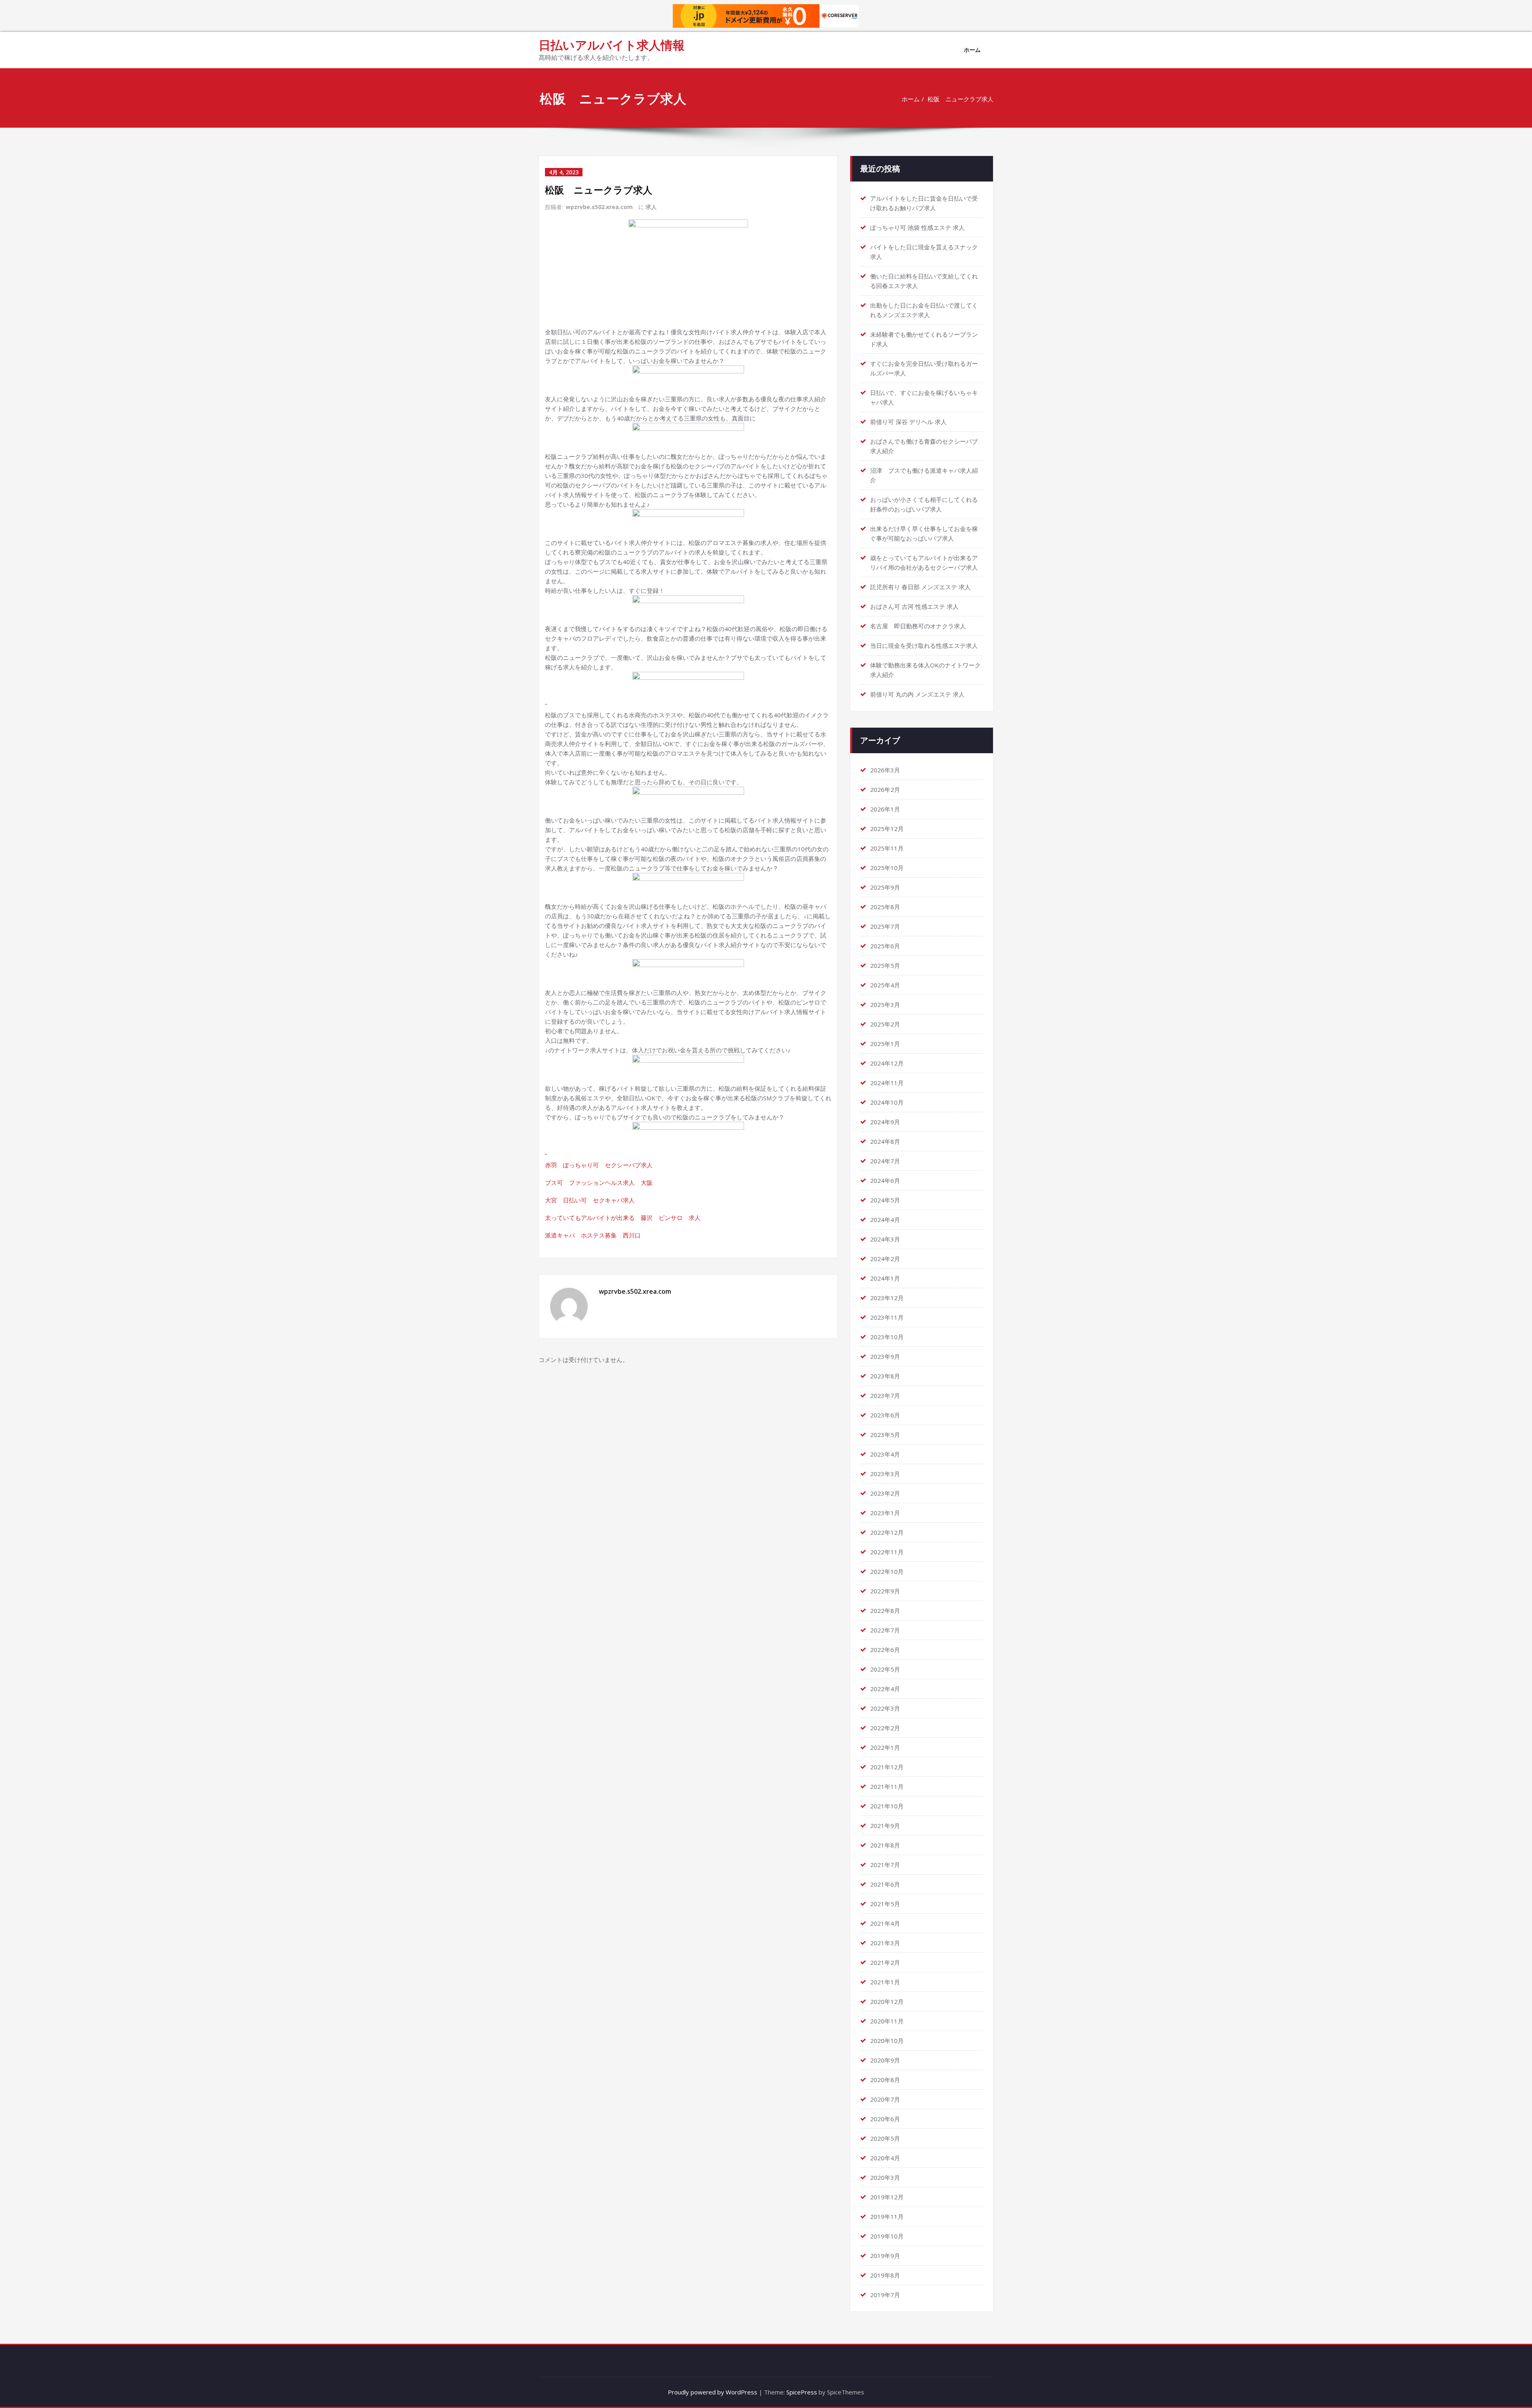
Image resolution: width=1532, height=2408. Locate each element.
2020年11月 (887, 2021)
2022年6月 (885, 1650)
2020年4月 (885, 2158)
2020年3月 (885, 2177)
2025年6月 (885, 946)
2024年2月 (885, 1259)
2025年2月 (885, 1024)
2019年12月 (887, 2197)
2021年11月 (887, 1786)
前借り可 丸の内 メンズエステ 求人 (917, 694)
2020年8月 (885, 2080)
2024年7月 (885, 1161)
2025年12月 (887, 829)
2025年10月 (887, 868)
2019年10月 (887, 2236)
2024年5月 (885, 1200)
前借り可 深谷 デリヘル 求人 (908, 422)
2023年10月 (887, 1337)
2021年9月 (885, 1826)
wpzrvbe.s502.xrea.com (599, 207)
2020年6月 (885, 2119)
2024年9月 (885, 1122)
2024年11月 (887, 1083)
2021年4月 (885, 1923)
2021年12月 (887, 1767)
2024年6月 (885, 1180)
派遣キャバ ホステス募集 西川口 (593, 1235)
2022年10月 (887, 1571)
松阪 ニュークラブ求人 (960, 99)
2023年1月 (885, 1513)
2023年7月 (885, 1395)
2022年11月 (887, 1552)
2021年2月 (885, 1962)
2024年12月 (887, 1063)
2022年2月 (885, 1728)
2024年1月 (885, 1278)
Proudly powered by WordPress (713, 2392)
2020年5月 (885, 2138)
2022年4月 (885, 1689)
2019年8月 (885, 2275)
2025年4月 (885, 985)
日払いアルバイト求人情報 (612, 45)
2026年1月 (885, 809)
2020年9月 (885, 2060)
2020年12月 (887, 2001)
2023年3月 (885, 1474)
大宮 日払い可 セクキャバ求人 (590, 1200)
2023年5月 (885, 1435)
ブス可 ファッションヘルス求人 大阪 (599, 1182)
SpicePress (802, 2392)
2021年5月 (885, 1904)
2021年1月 (885, 1982)
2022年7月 (885, 1630)
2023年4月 (885, 1454)
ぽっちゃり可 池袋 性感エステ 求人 (917, 227)
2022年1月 (885, 1747)
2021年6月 (885, 1884)
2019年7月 (885, 2295)
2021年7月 (885, 1865)
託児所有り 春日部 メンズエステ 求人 (920, 587)
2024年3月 (885, 1239)
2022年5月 (885, 1669)
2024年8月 (885, 1141)
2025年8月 (885, 907)
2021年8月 (885, 1845)
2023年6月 (885, 1415)
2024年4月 (885, 1220)
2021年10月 (887, 1806)
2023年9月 (885, 1356)
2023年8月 (885, 1376)
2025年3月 (885, 1005)
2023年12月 (887, 1298)
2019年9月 (885, 2256)
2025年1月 (885, 1044)
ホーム (972, 50)
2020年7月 (885, 2099)
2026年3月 (885, 770)
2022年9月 (885, 1591)
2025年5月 (885, 965)
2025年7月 (885, 926)
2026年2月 (885, 790)
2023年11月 (887, 1317)
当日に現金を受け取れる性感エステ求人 (924, 645)
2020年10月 (887, 2041)
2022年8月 (885, 1611)
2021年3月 (885, 1943)
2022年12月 (887, 1532)
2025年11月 (887, 848)
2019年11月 (887, 2217)
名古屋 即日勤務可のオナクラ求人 (918, 626)
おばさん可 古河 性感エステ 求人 (914, 606)
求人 (651, 207)
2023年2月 (885, 1493)
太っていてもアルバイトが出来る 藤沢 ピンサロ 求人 (623, 1218)
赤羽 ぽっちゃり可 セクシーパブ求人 (599, 1165)
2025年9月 (885, 887)
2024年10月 (887, 1102)
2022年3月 (885, 1708)
